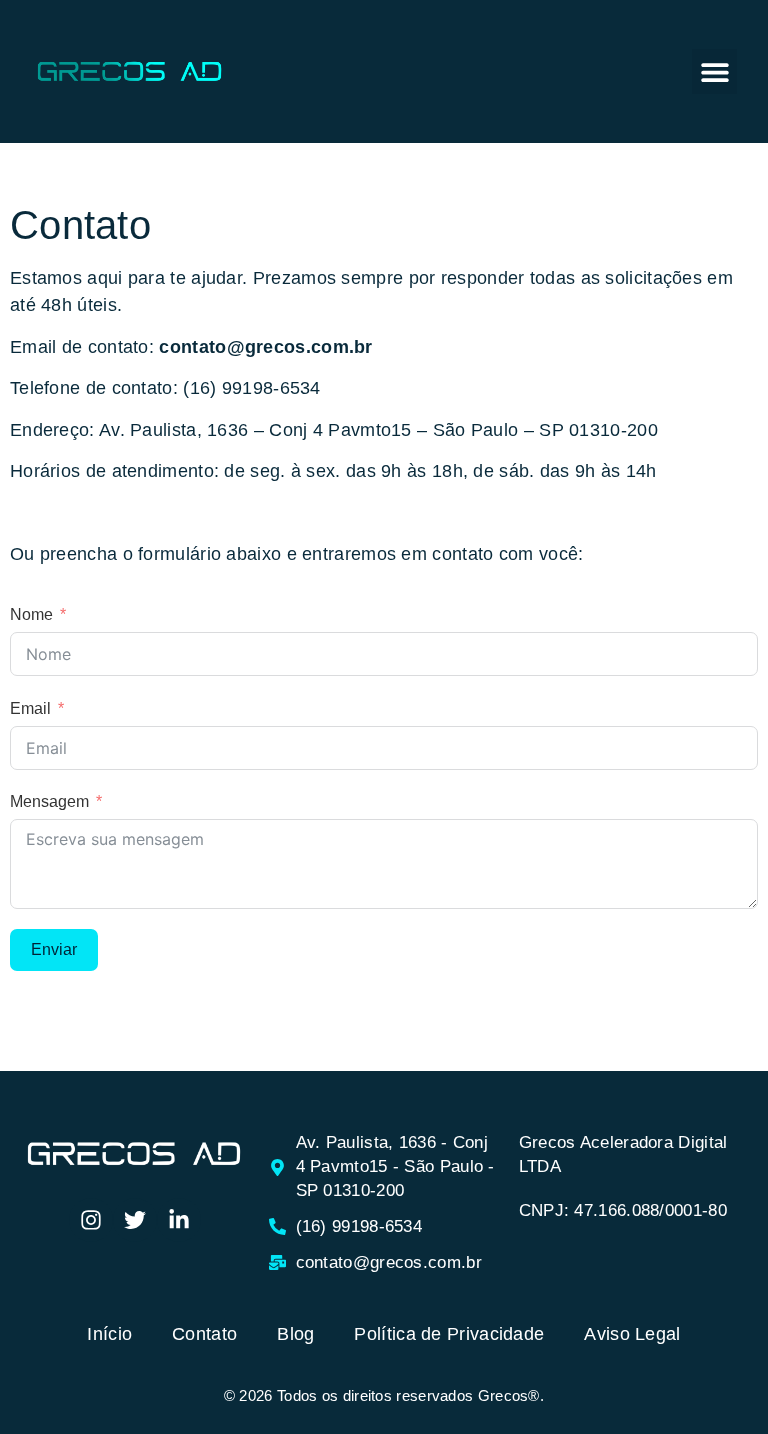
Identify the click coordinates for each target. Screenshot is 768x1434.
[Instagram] (91, 1220)
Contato (204, 1334)
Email (30, 708)
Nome (31, 614)
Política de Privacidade (449, 1334)
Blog (295, 1334)
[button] (714, 71)
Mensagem (49, 801)
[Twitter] (135, 1220)
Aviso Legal (632, 1334)
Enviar (54, 949)
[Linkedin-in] (179, 1220)
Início (109, 1334)
